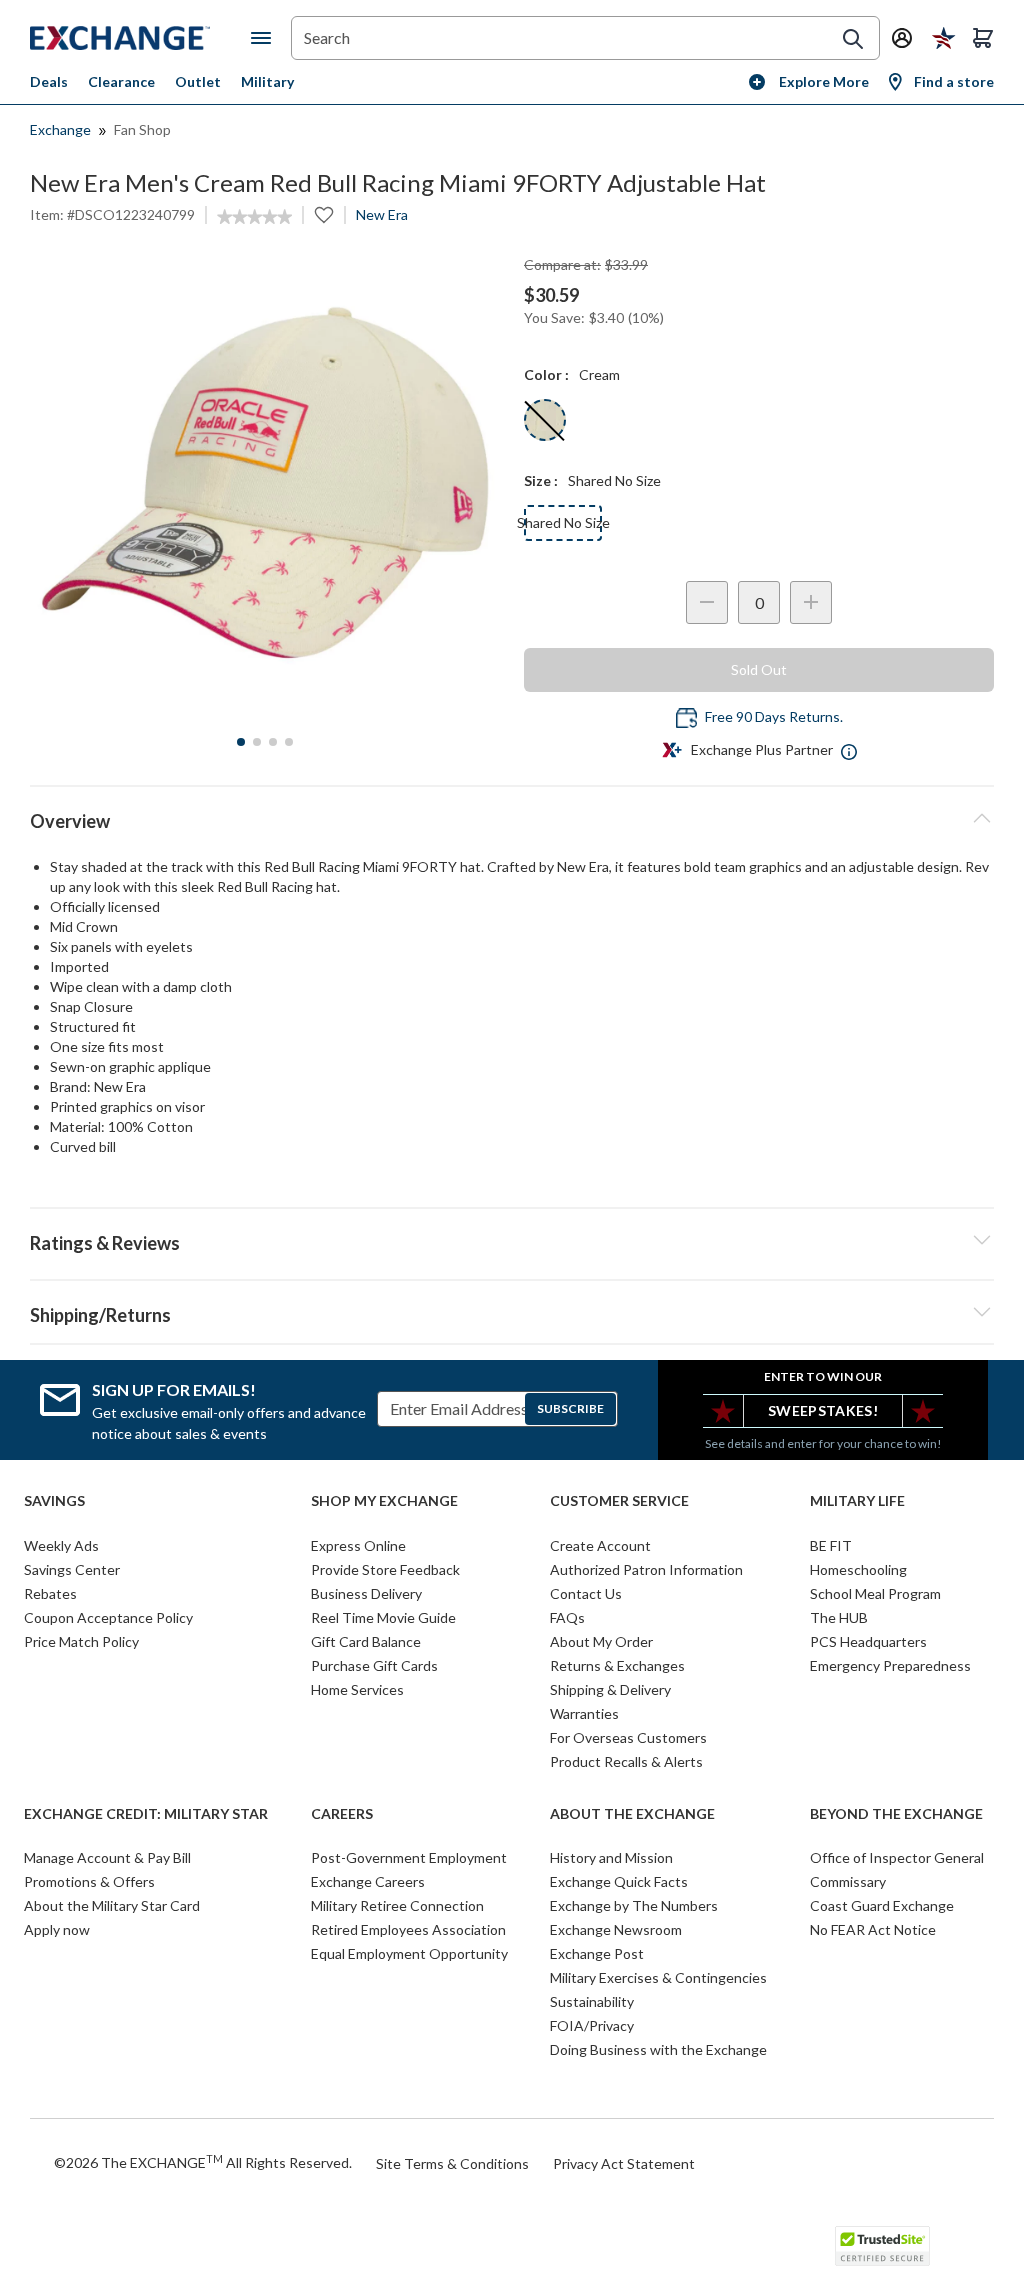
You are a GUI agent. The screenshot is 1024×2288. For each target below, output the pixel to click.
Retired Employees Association (408, 1929)
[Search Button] (853, 39)
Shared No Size (563, 522)
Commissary (848, 1881)
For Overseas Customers (628, 1737)
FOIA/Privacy (592, 2025)
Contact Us (586, 1593)
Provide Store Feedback (385, 1569)
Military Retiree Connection (397, 1905)
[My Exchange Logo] (140, 38)
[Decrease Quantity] (707, 602)
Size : (541, 480)
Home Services (357, 1689)
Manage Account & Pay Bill (107, 1857)
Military (267, 81)
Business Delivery (366, 1593)
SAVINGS (54, 1501)
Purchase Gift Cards (374, 1665)
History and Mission (611, 1857)
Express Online (358, 1545)
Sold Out (759, 669)
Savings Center (72, 1569)
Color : (546, 374)
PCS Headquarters (868, 1641)
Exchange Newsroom (616, 1929)
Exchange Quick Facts (619, 1881)
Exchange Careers (368, 1881)
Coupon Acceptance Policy (108, 1617)
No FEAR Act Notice (873, 1929)
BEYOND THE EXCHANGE (896, 1814)
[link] (254, 217)
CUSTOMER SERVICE (619, 1501)
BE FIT (831, 1545)
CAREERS (342, 1814)
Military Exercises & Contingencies (658, 1977)
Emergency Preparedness (890, 1665)
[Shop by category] (265, 38)
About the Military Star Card (112, 1905)
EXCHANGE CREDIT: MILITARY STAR (146, 1814)
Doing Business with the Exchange (658, 2049)
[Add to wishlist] (324, 215)
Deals (49, 81)
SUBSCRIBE (570, 1408)
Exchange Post (597, 1953)
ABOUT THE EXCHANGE (632, 1814)
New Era (382, 214)
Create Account (600, 1545)
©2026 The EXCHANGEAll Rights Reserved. (203, 2162)
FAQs (567, 1617)
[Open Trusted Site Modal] (882, 2246)
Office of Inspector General (897, 1857)
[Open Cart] (983, 38)
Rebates (50, 1593)
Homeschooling (858, 1569)
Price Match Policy (81, 1641)
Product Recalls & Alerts (626, 1761)
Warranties (584, 1713)
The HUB (839, 1617)
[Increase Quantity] (811, 602)
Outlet (198, 81)
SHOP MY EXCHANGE (384, 1501)
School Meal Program (875, 1593)
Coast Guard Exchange (882, 1905)
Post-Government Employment (409, 1857)
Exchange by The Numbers (634, 1905)
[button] (512, 1240)
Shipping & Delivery (610, 1689)
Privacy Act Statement (624, 2163)
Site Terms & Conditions (452, 2163)
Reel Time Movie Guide (383, 1617)
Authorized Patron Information (646, 1569)
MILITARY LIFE (857, 1501)
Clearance (121, 81)
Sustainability (592, 2001)
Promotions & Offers (89, 1881)
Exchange (60, 129)
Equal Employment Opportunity (409, 1953)
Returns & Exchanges (617, 1665)
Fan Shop (142, 129)
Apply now (57, 1929)
